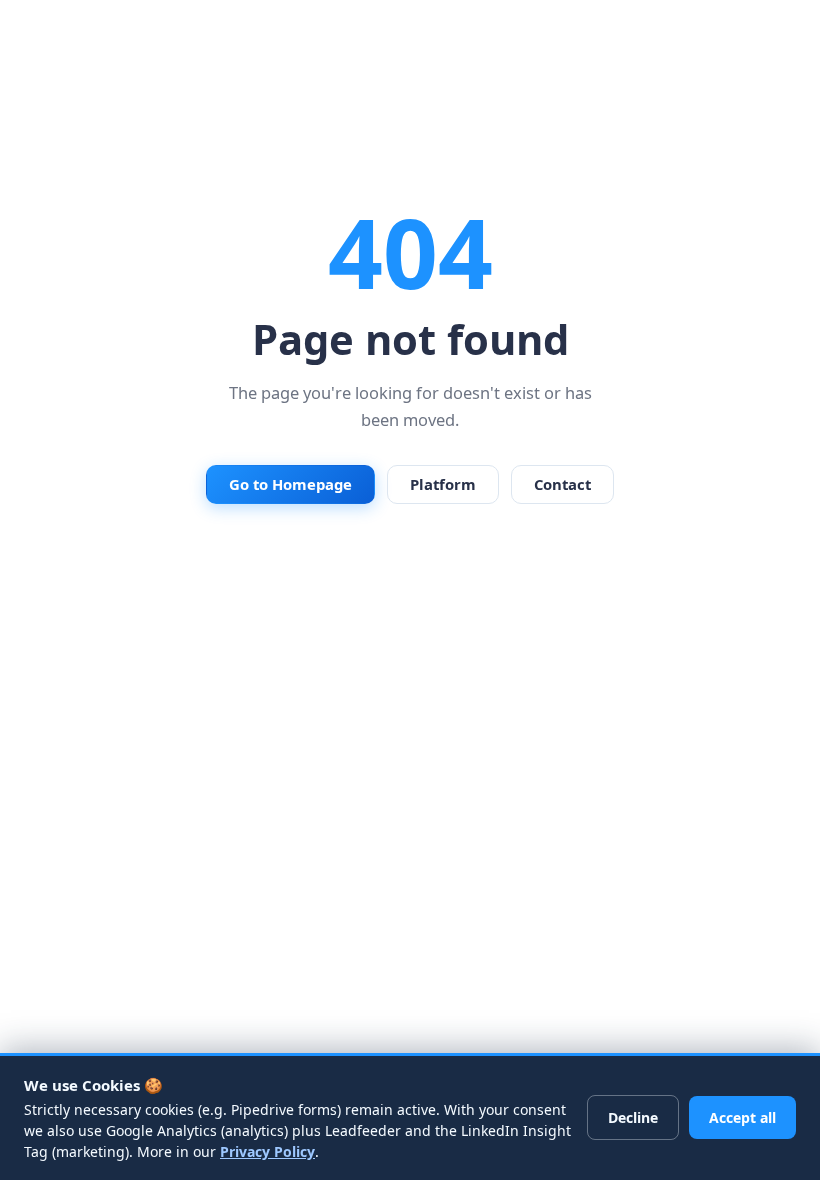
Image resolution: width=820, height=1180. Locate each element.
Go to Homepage (290, 484)
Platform (443, 484)
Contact (562, 484)
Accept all (742, 1117)
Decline (633, 1117)
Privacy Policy (267, 1151)
